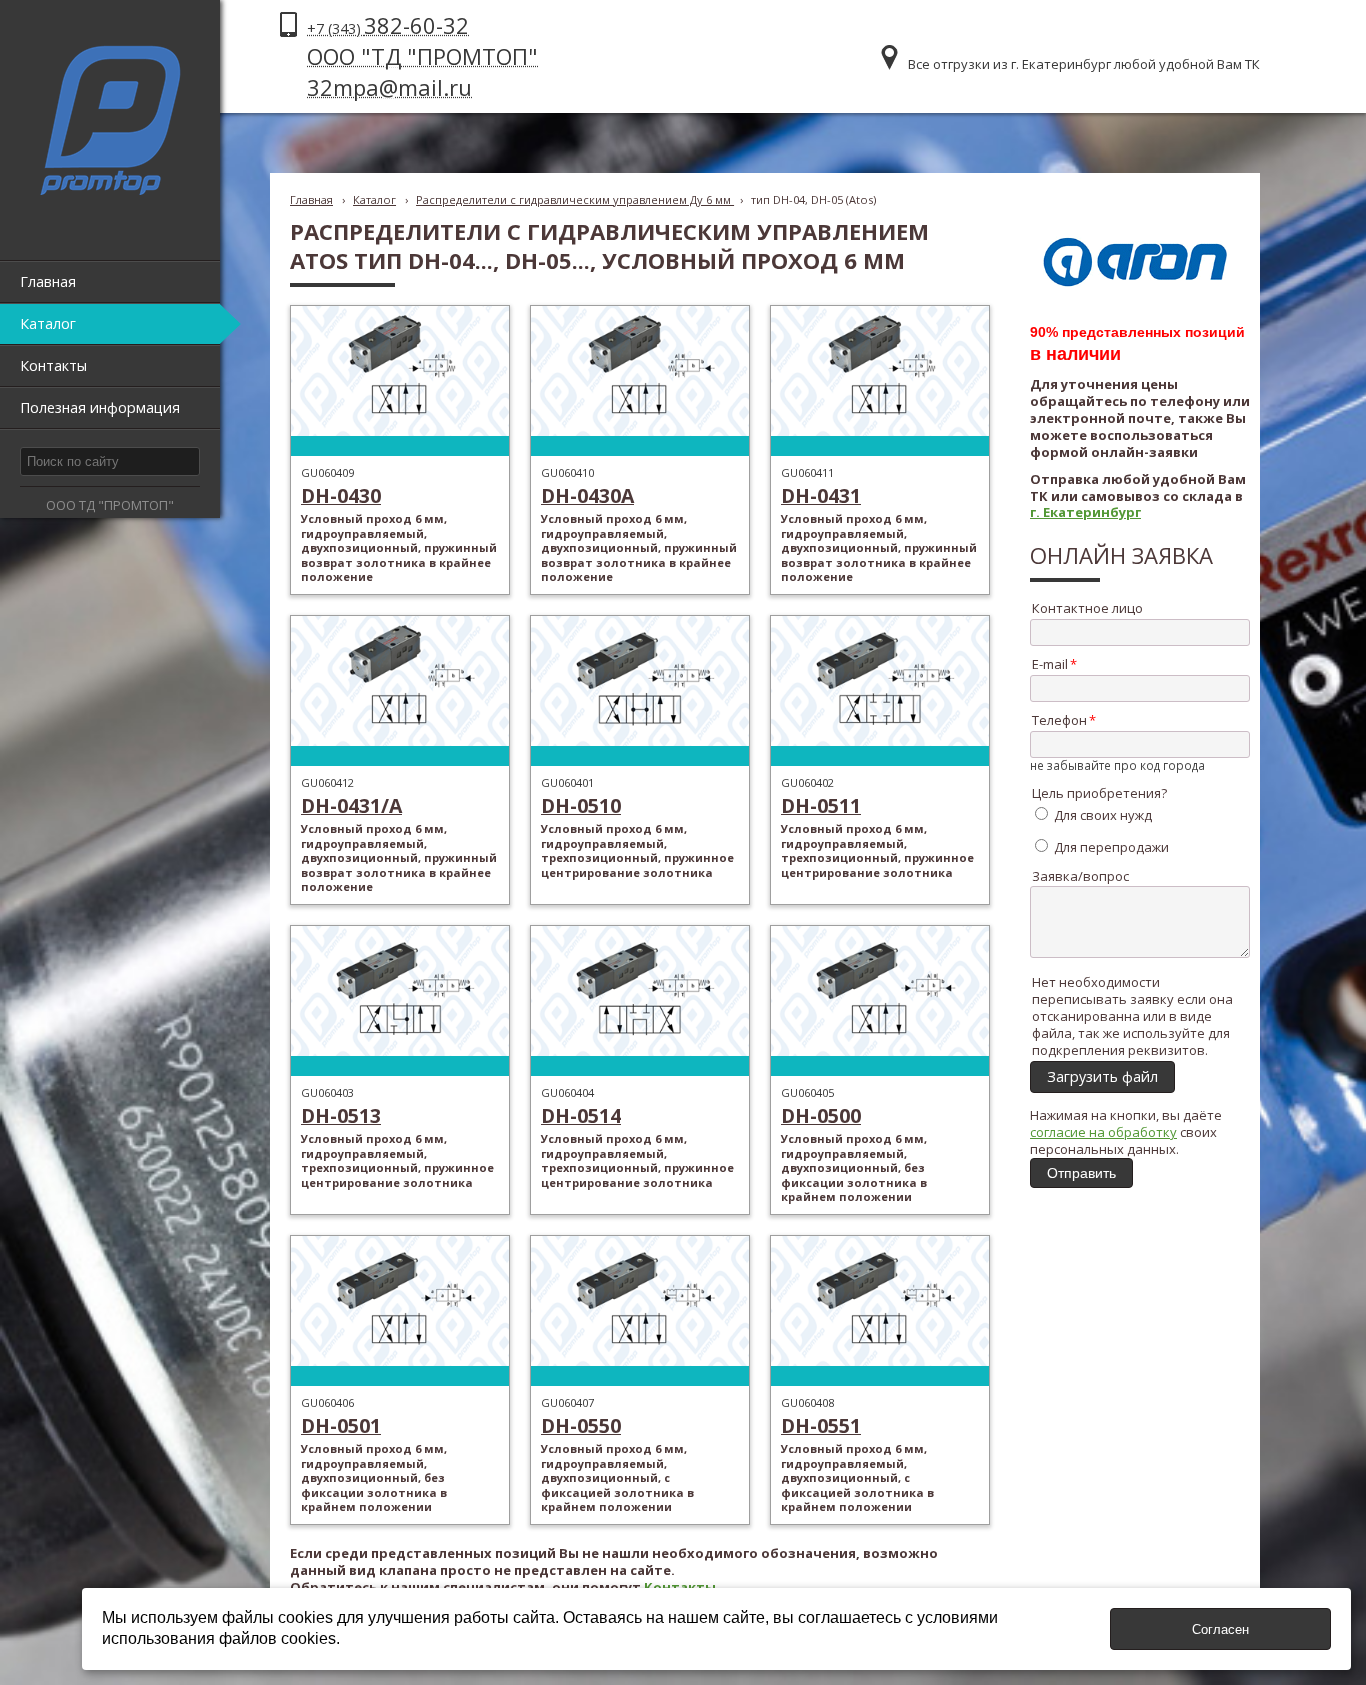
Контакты (680, 1587)
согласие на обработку (1103, 1132)
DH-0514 (581, 1115)
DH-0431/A (351, 805)
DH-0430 (341, 495)
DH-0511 (821, 805)
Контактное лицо (1087, 608)
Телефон (1059, 720)
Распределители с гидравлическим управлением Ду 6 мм (575, 199)
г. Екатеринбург (1085, 512)
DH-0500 (821, 1115)
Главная (311, 199)
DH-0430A (587, 495)
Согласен (1220, 1629)
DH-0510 (581, 805)
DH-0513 (341, 1115)
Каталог (374, 199)
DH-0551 (821, 1425)
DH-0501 (341, 1425)
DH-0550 (581, 1425)
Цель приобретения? (1099, 793)
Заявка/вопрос (1080, 876)
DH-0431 (821, 495)
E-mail (1050, 664)
